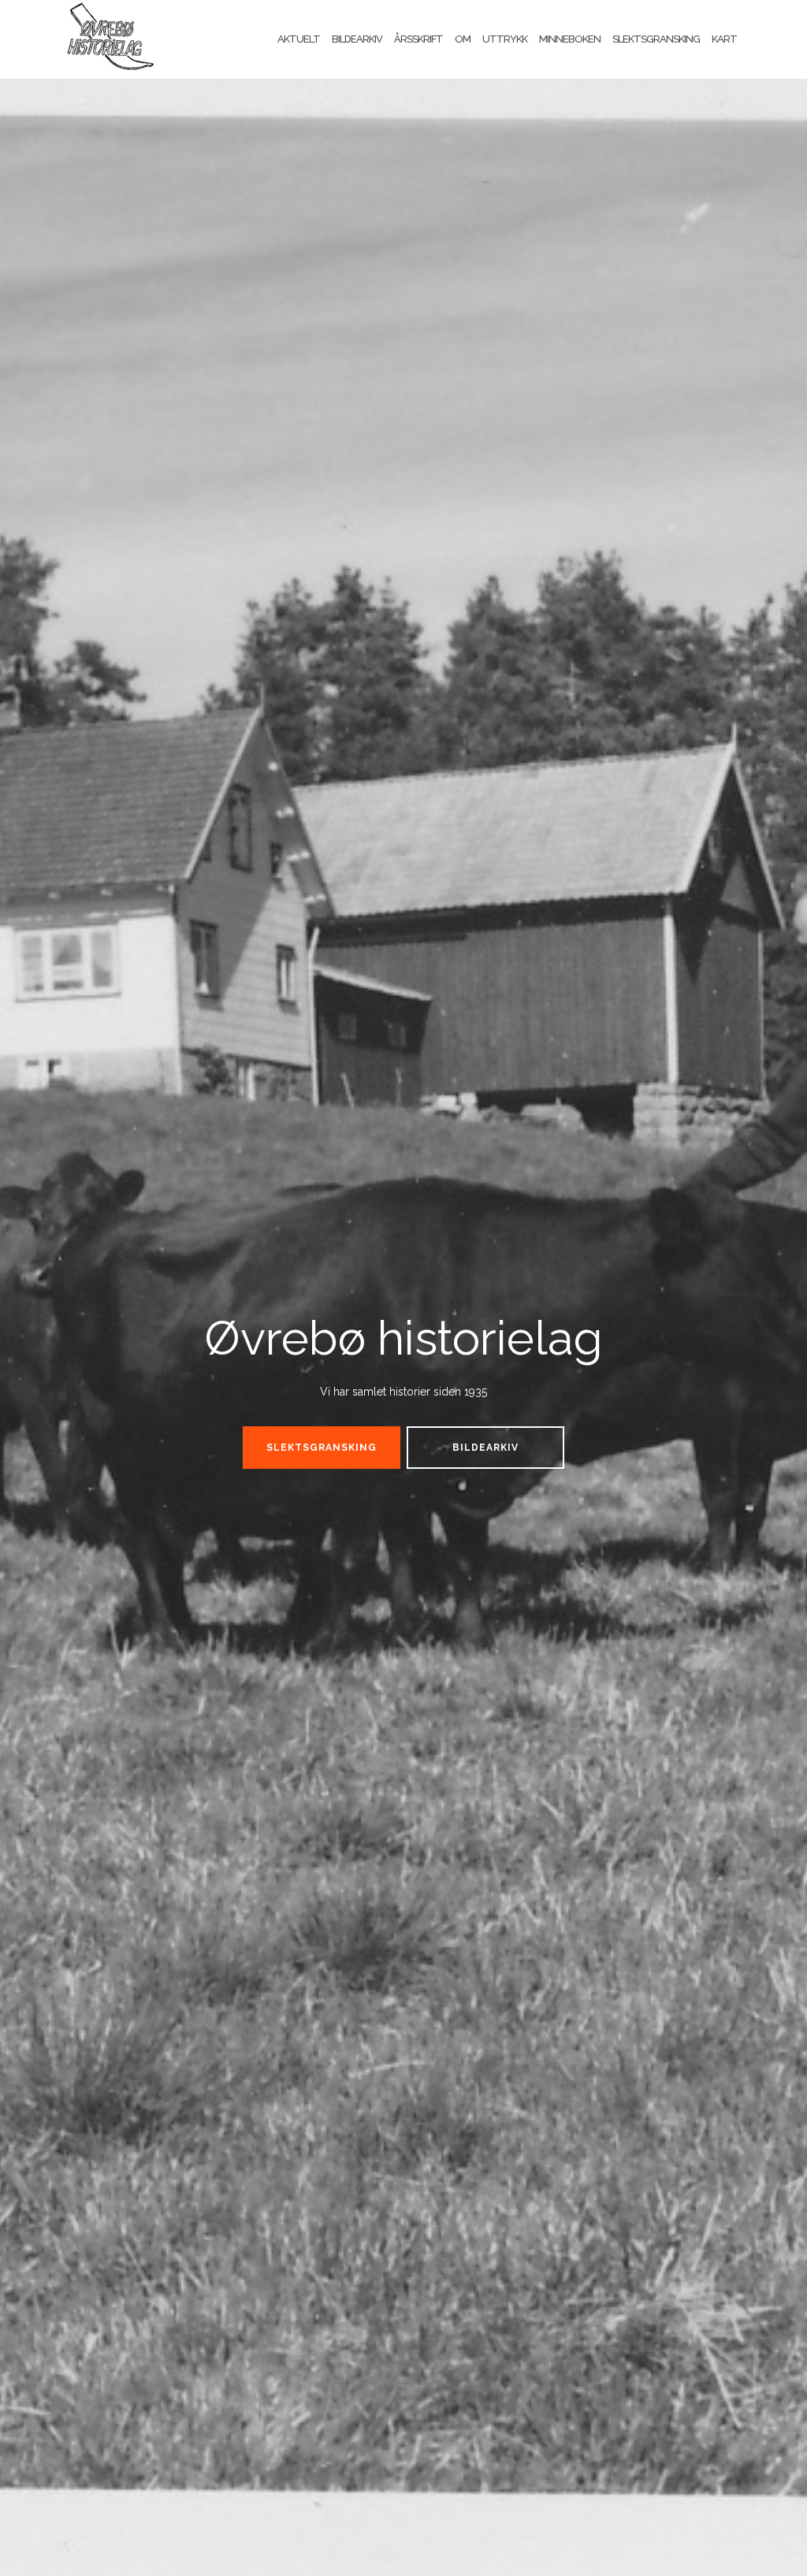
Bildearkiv (357, 39)
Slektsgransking (656, 39)
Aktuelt (299, 39)
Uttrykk (505, 39)
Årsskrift (418, 39)
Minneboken (570, 39)
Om (463, 39)
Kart (724, 39)
